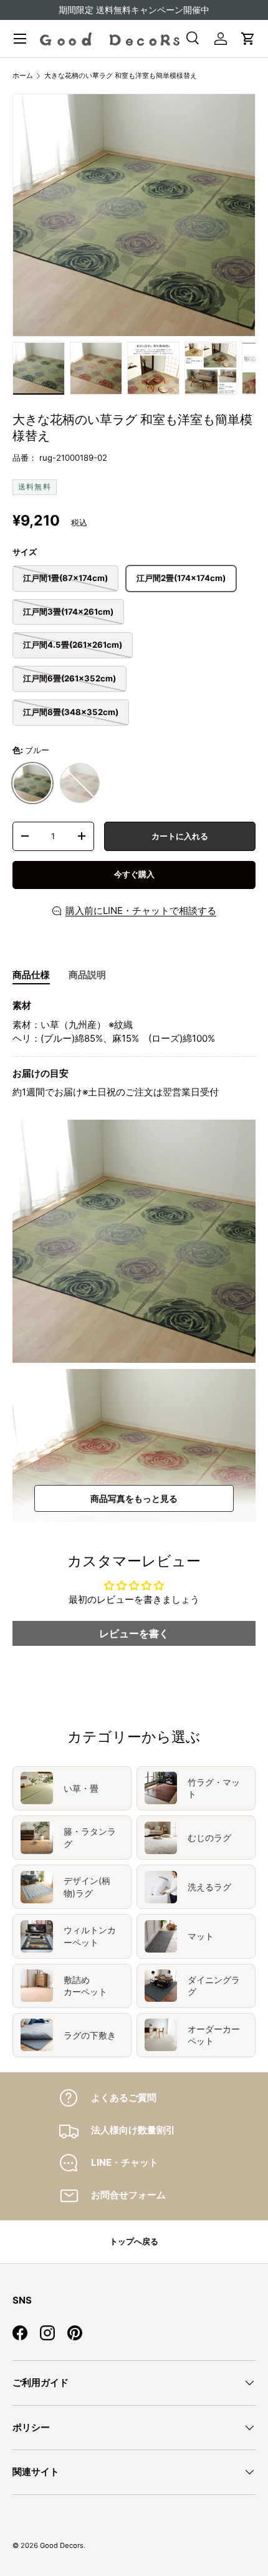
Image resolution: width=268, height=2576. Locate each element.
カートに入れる (180, 836)
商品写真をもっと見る (134, 1498)
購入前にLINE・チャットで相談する (141, 911)
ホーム (23, 75)
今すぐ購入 (134, 874)
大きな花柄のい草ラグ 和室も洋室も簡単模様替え (121, 75)
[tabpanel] (134, 1049)
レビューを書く (134, 1633)
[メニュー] (20, 39)
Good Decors (62, 2545)
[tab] (31, 975)
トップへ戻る (134, 2241)
